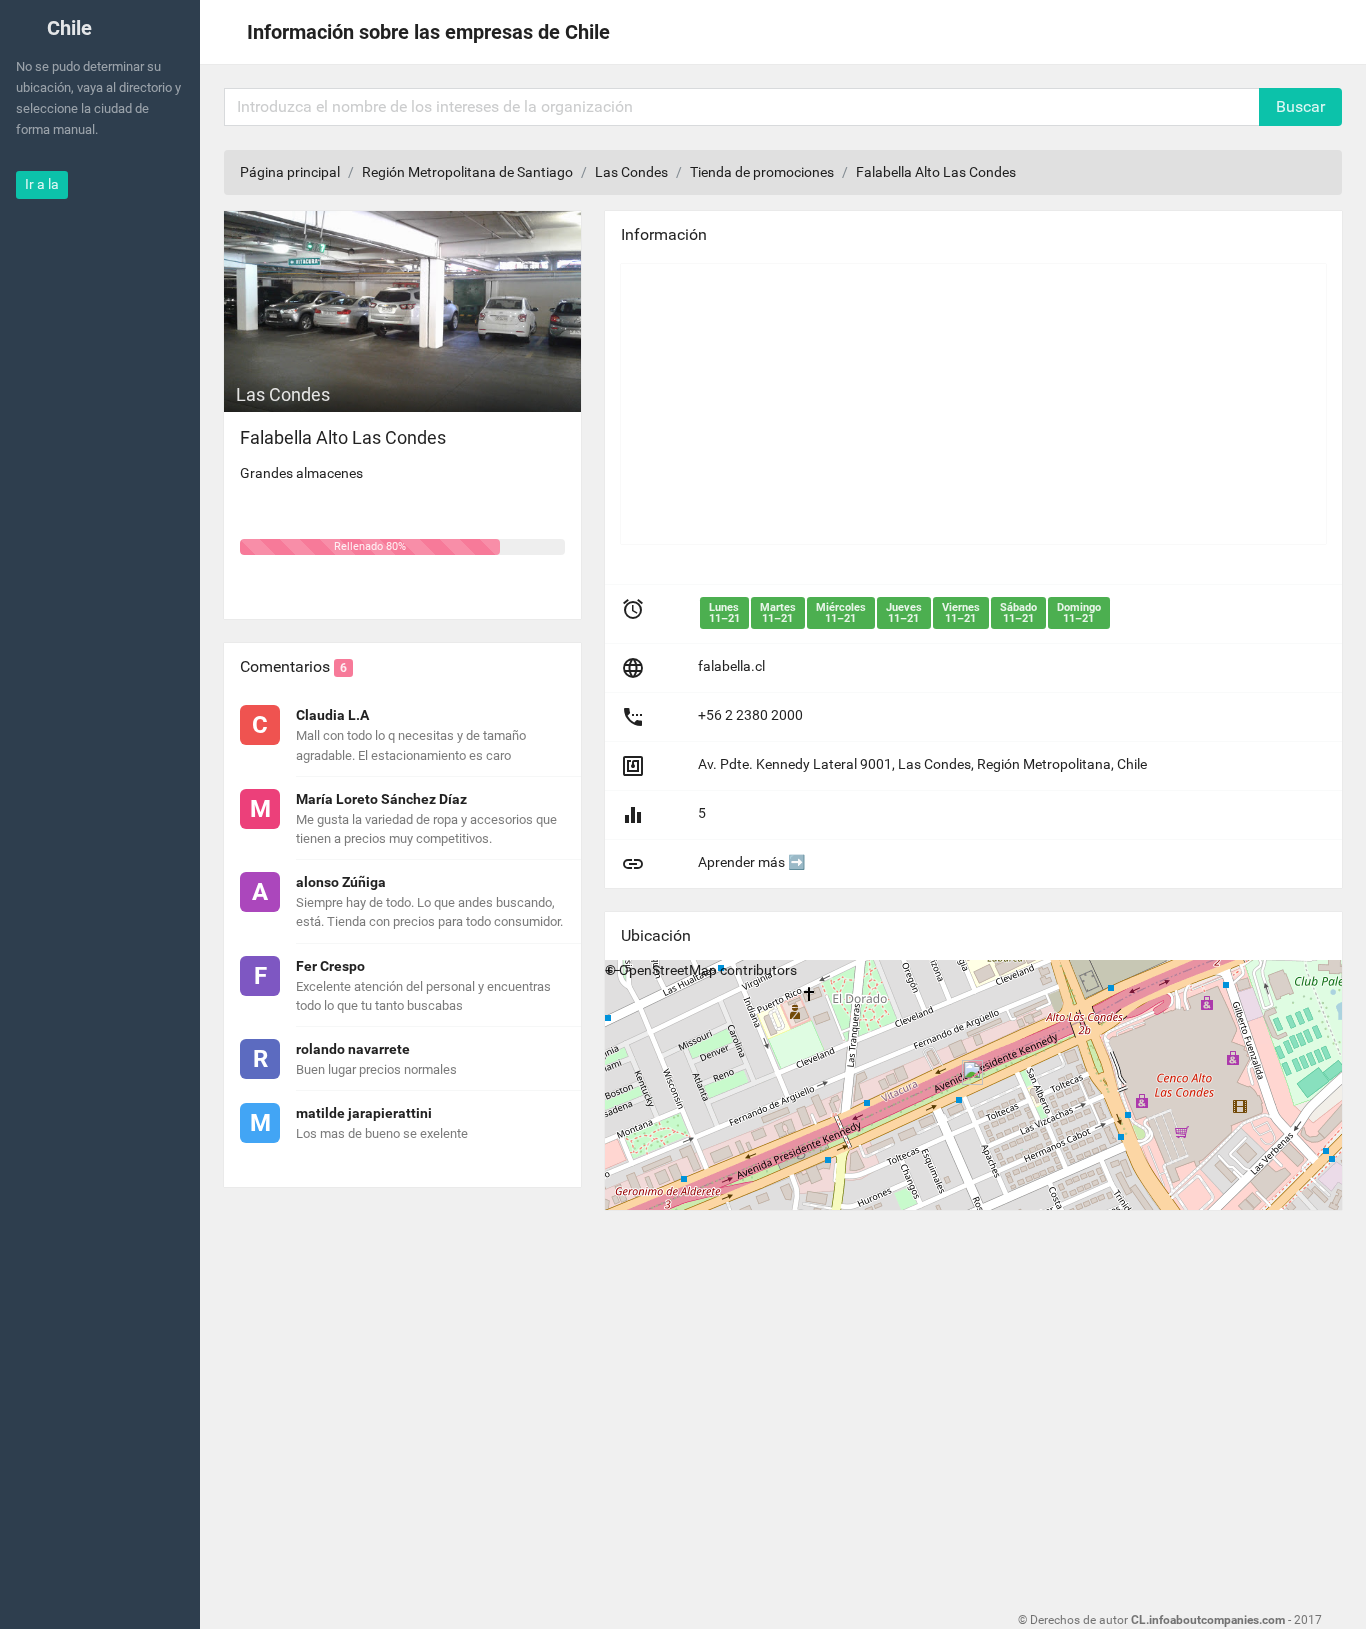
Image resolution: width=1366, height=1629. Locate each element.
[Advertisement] (973, 404)
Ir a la (42, 184)
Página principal (290, 172)
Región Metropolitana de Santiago (467, 172)
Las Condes (631, 172)
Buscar (1300, 106)
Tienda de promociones (762, 172)
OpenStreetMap (668, 970)
